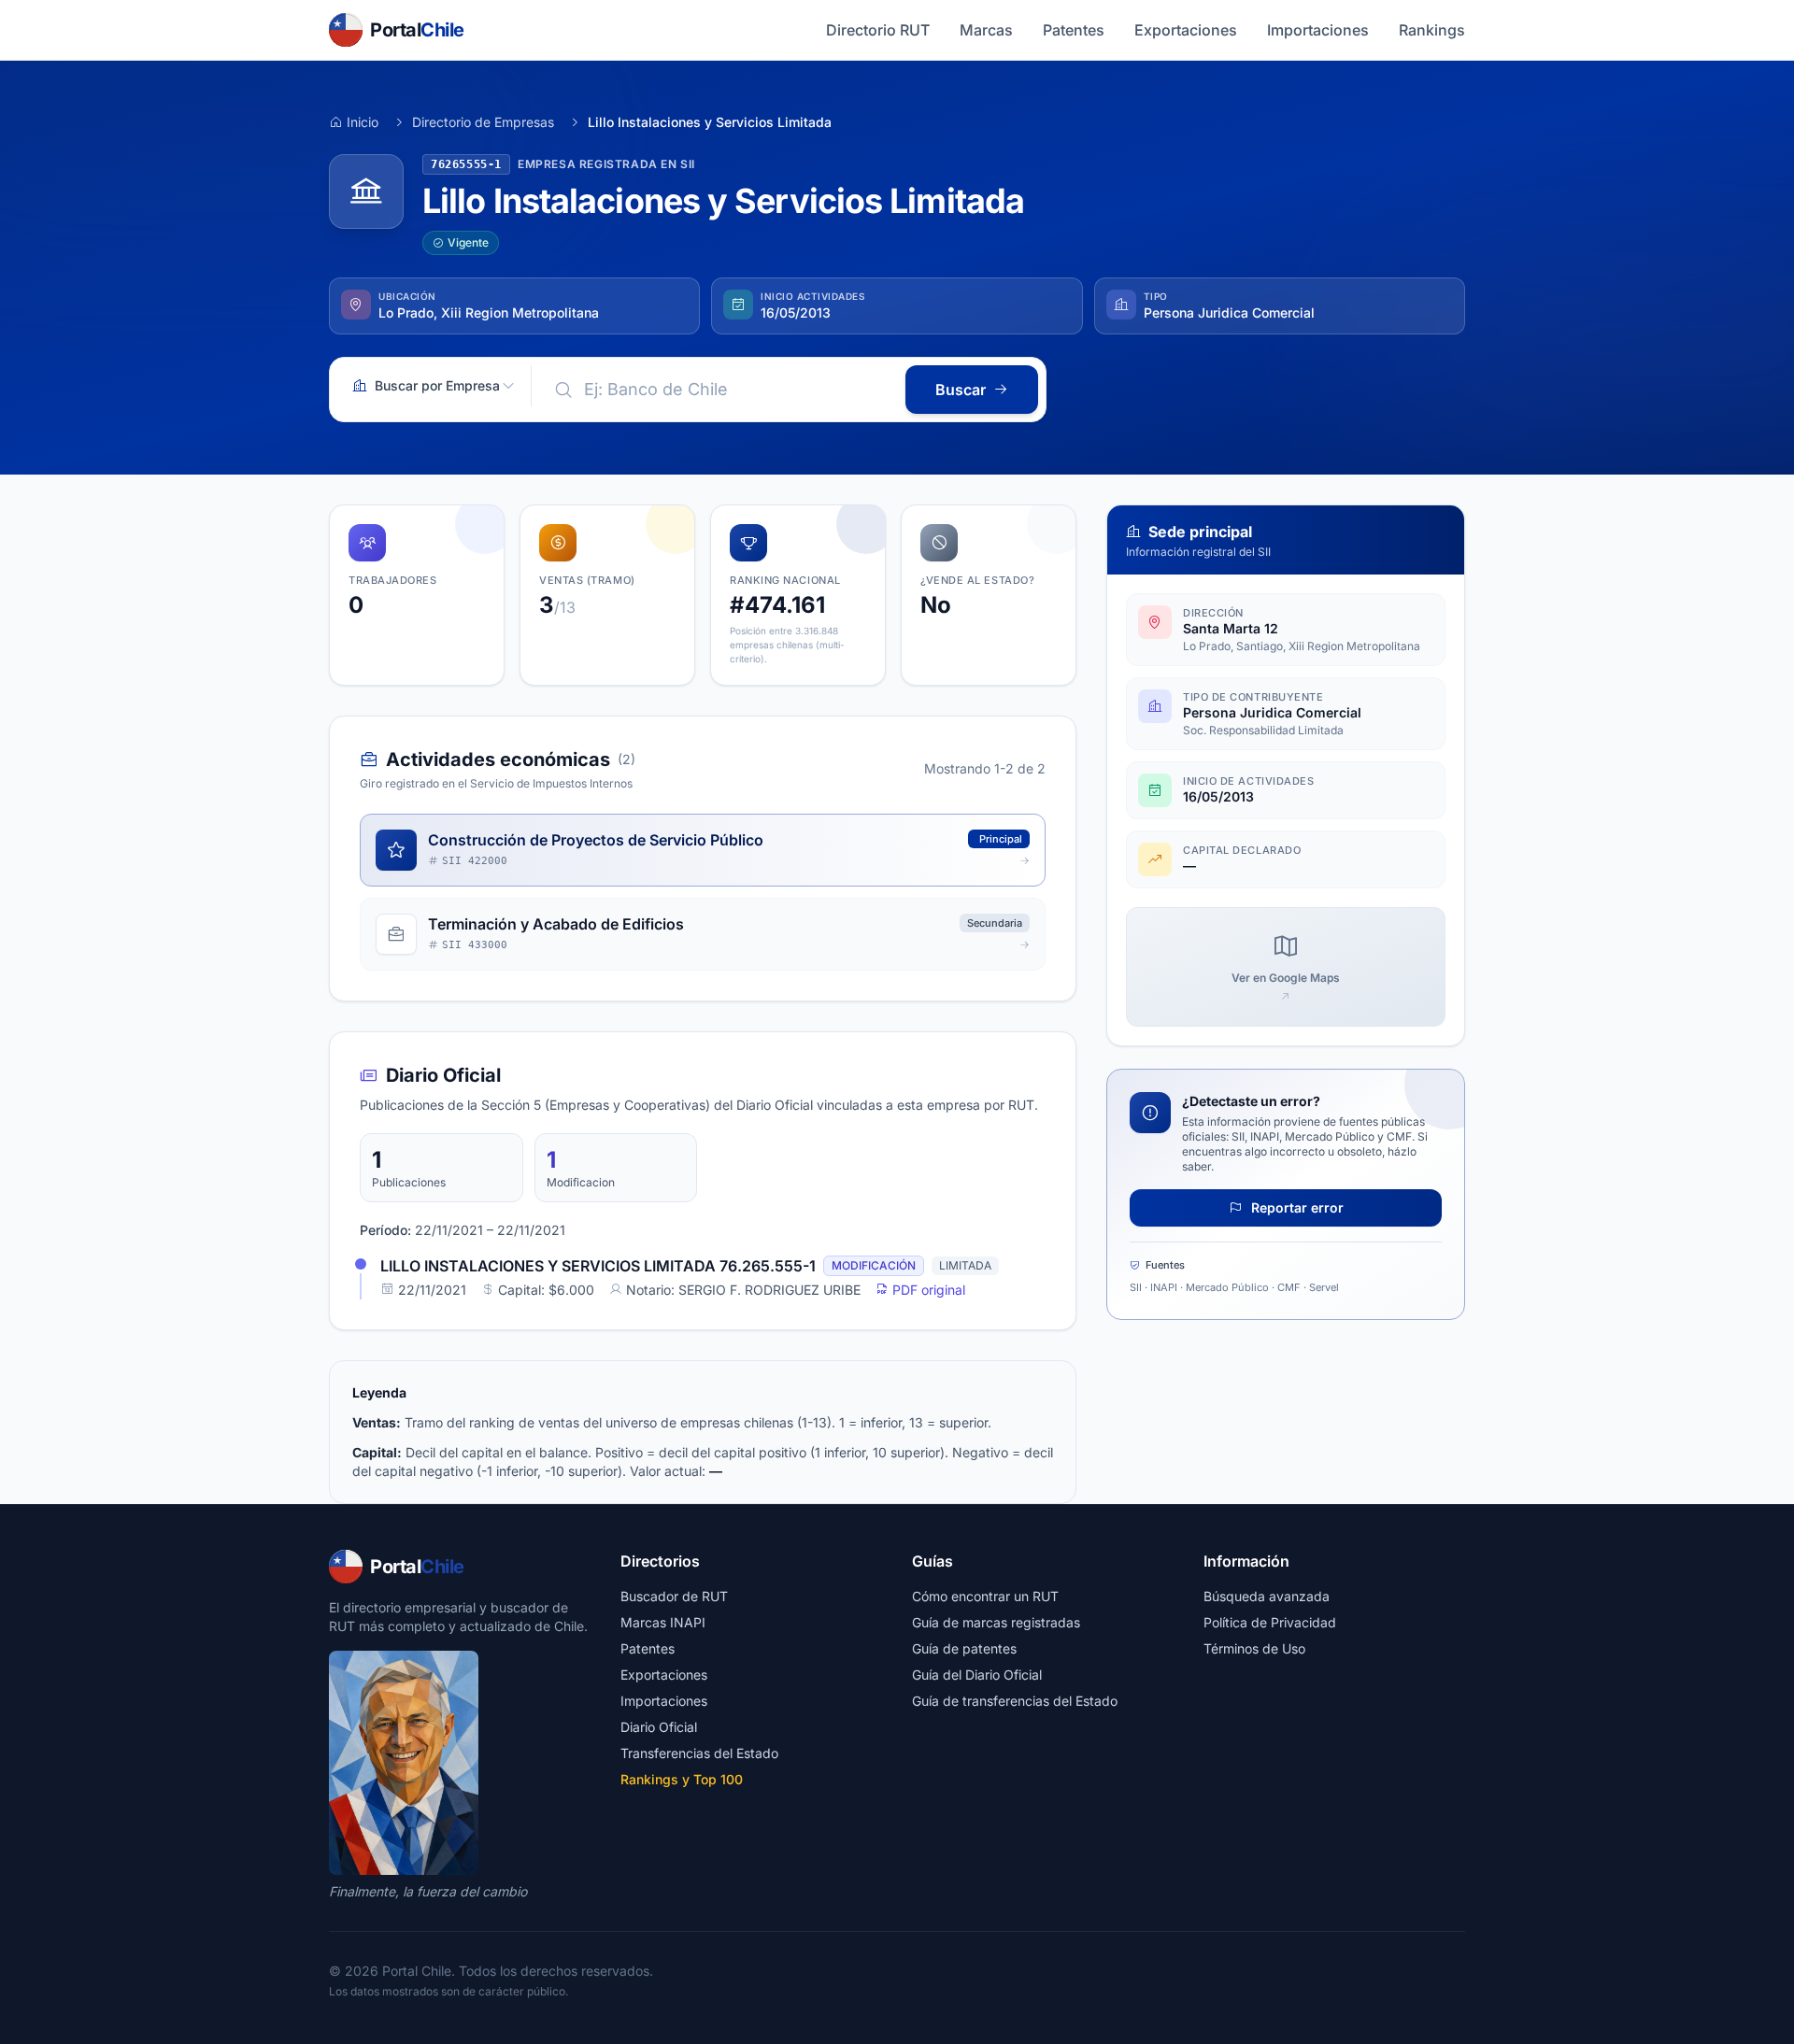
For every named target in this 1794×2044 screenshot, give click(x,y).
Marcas (986, 30)
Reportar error (1296, 1207)
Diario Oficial (659, 1727)
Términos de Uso (1254, 1648)
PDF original (927, 1290)
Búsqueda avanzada (1267, 1596)
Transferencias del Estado (699, 1753)
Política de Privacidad (1270, 1622)
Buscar (961, 390)
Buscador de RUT (674, 1596)
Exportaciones (1186, 30)
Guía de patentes (964, 1648)
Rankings (1432, 30)
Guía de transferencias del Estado (1015, 1701)
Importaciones (1318, 30)
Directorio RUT (878, 30)
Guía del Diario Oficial (977, 1675)
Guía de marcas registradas (996, 1622)
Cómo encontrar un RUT (985, 1596)
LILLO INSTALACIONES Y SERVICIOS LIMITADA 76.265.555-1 (598, 1266)
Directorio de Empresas (483, 122)
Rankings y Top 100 (682, 1779)
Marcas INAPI (663, 1622)
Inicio (363, 122)
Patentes (1074, 30)
